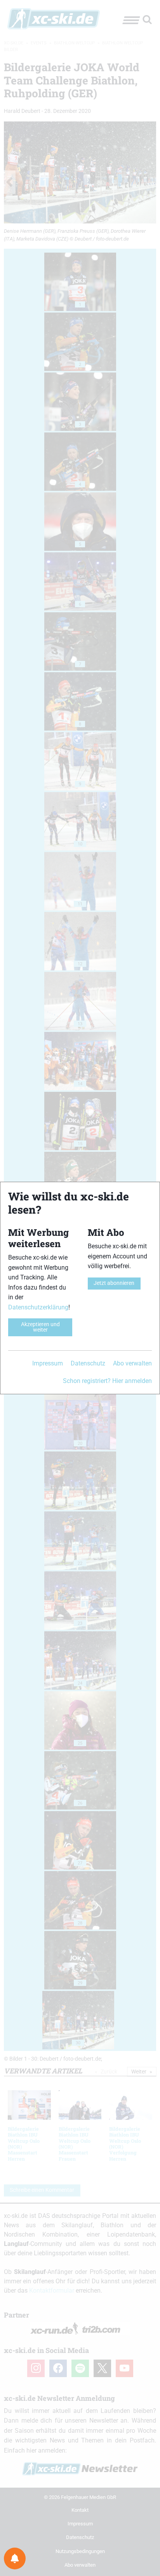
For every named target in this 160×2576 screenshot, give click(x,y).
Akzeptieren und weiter (40, 1327)
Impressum (48, 1363)
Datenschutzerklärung (38, 1307)
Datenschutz (88, 1363)
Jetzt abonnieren (114, 1283)
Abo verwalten (132, 1363)
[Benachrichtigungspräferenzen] (15, 2558)
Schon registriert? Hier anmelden (107, 1381)
